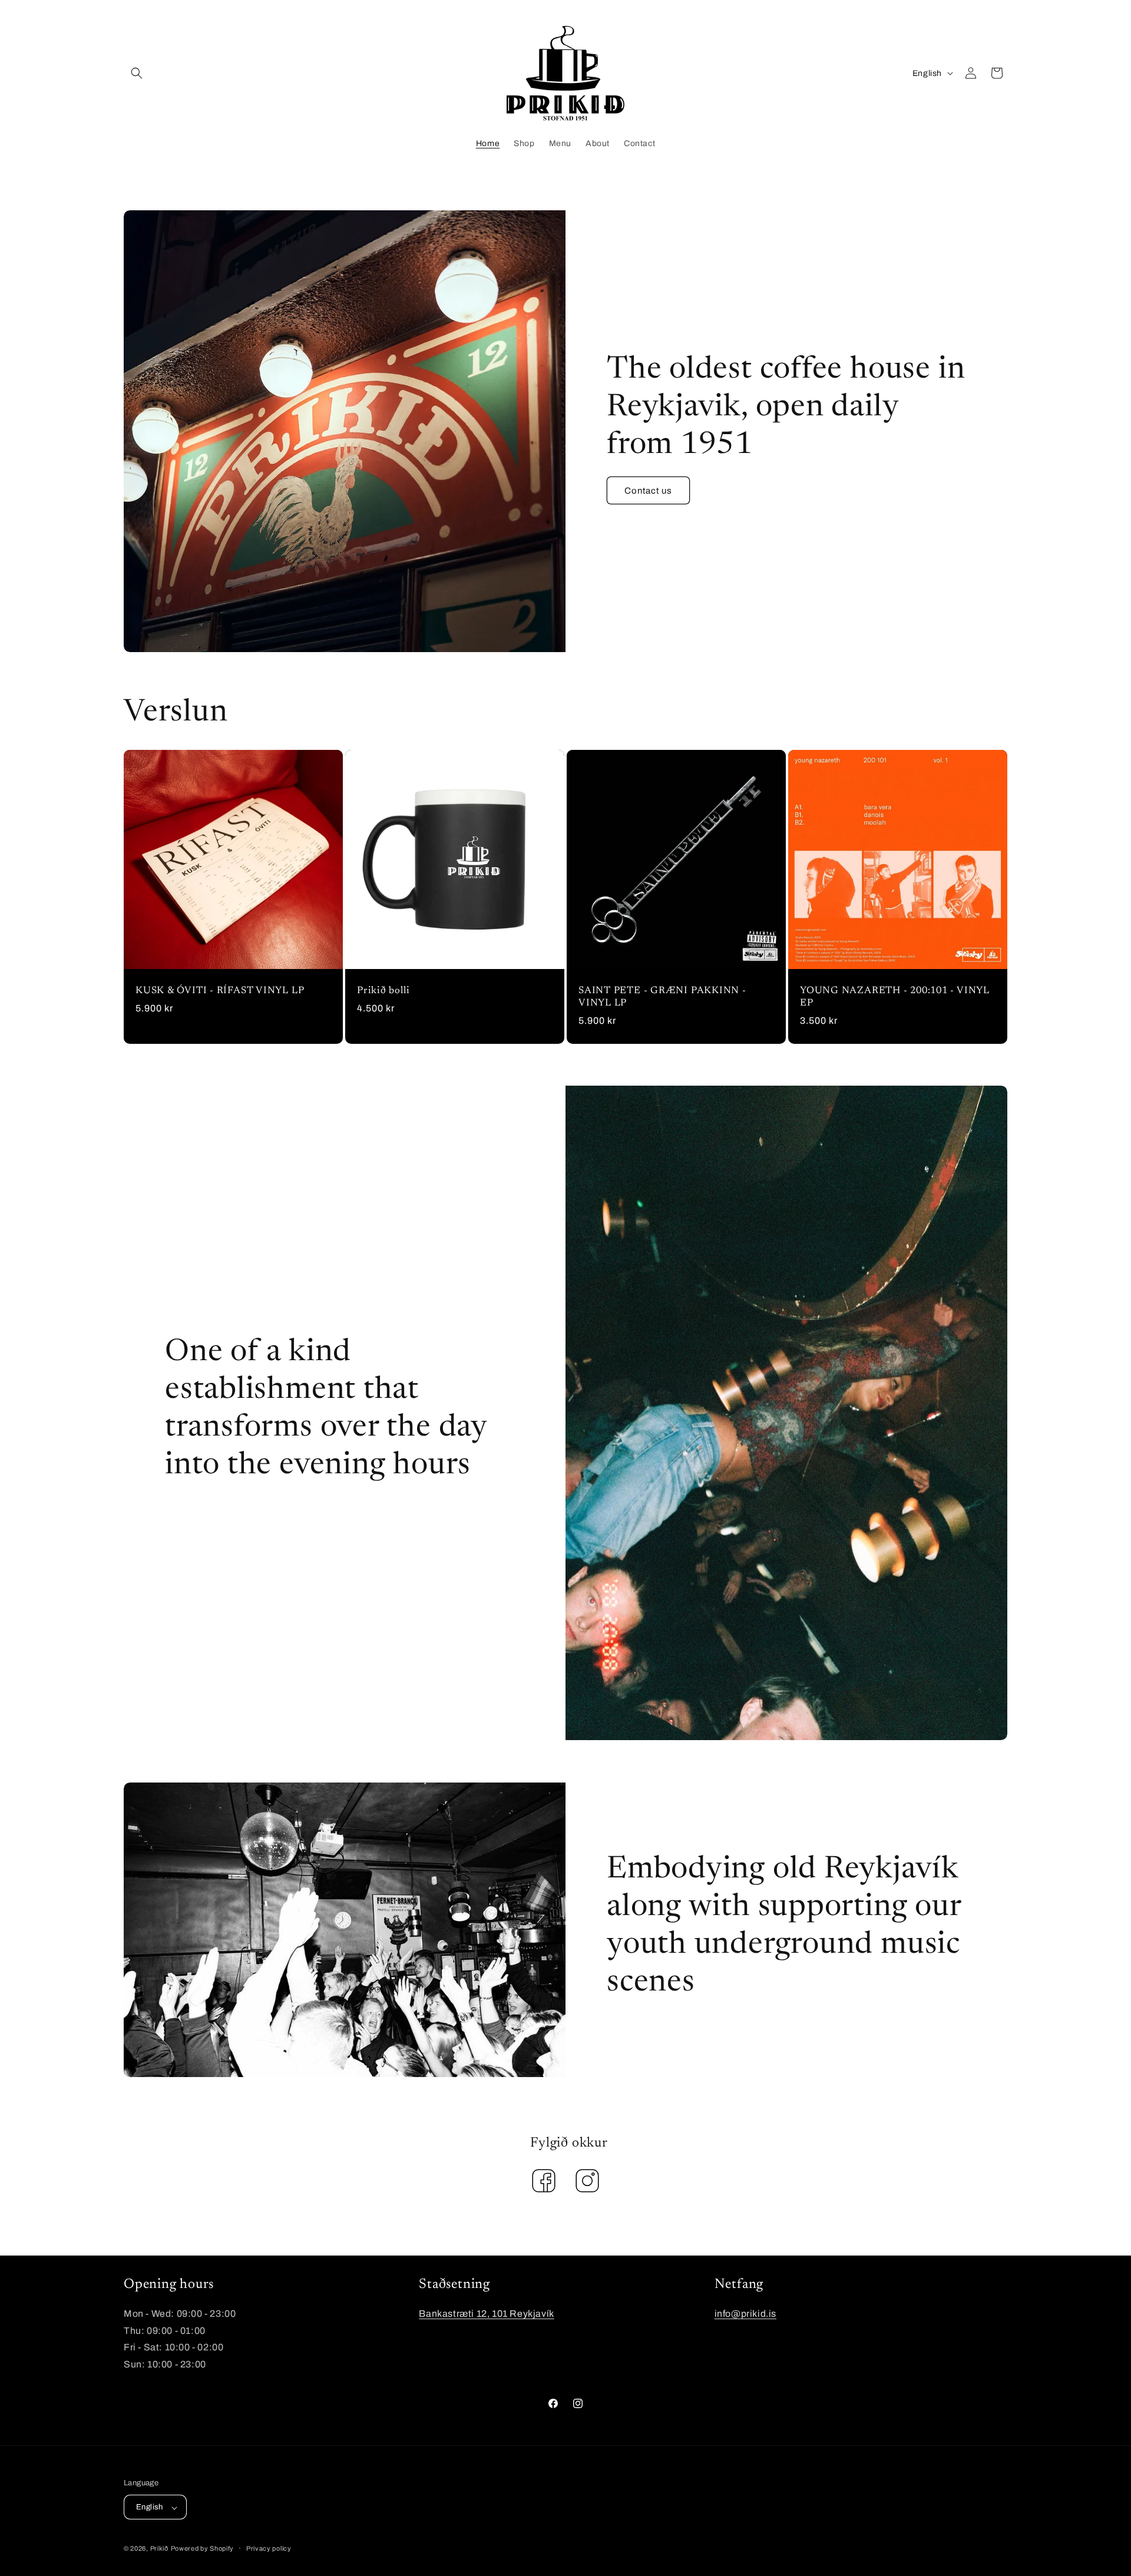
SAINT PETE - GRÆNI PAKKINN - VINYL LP (662, 997)
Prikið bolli (383, 991)
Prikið (159, 2549)
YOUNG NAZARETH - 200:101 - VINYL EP (895, 997)
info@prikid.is (745, 2314)
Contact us (648, 491)
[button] (137, 73)
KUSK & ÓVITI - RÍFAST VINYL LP (220, 991)
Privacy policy (269, 2548)
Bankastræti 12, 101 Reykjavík (486, 2314)
